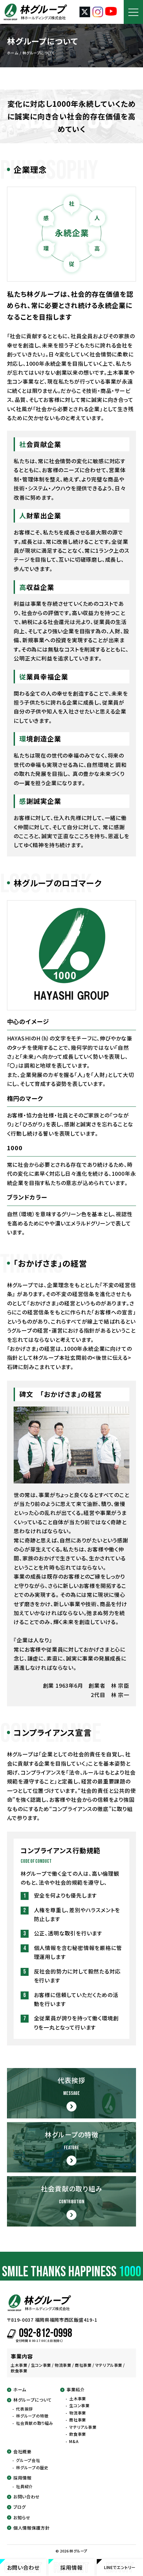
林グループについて (33, 2400)
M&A (74, 2441)
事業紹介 (76, 2390)
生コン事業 (79, 2406)
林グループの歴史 (32, 2468)
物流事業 (77, 2413)
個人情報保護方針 (31, 2528)
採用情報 (22, 2478)
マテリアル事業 (83, 2427)
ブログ (20, 2507)
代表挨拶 (24, 2409)
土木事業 (77, 2399)
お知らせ (22, 2518)
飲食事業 (77, 2434)
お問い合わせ (27, 2497)
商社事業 (77, 2420)
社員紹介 (24, 2486)
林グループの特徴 (32, 2416)
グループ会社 (28, 2460)
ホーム (20, 2390)
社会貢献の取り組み (34, 2423)
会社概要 (22, 2452)
